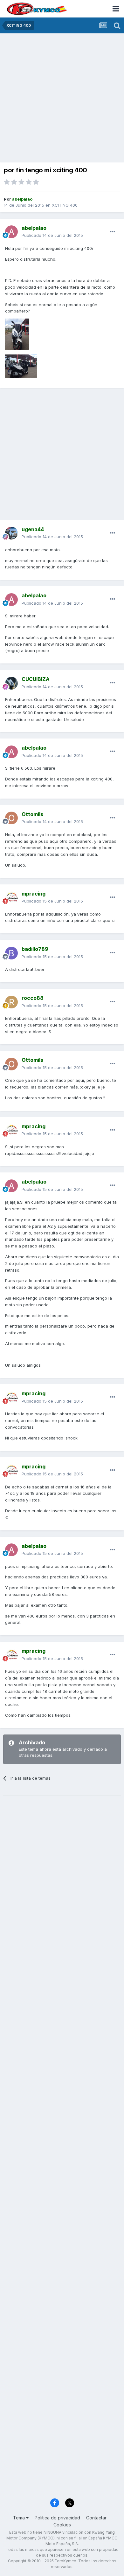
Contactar (96, 2518)
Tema (20, 2518)
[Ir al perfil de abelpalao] (11, 232)
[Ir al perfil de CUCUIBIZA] (11, 683)
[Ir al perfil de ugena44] (11, 533)
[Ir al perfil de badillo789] (11, 953)
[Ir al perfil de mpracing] (11, 897)
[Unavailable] (17, 334)
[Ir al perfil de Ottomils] (11, 818)
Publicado (52, 235)
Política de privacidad (57, 2518)
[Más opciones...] (113, 232)
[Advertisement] (62, 99)
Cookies (62, 2525)
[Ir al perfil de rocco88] (11, 1002)
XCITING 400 (65, 205)
